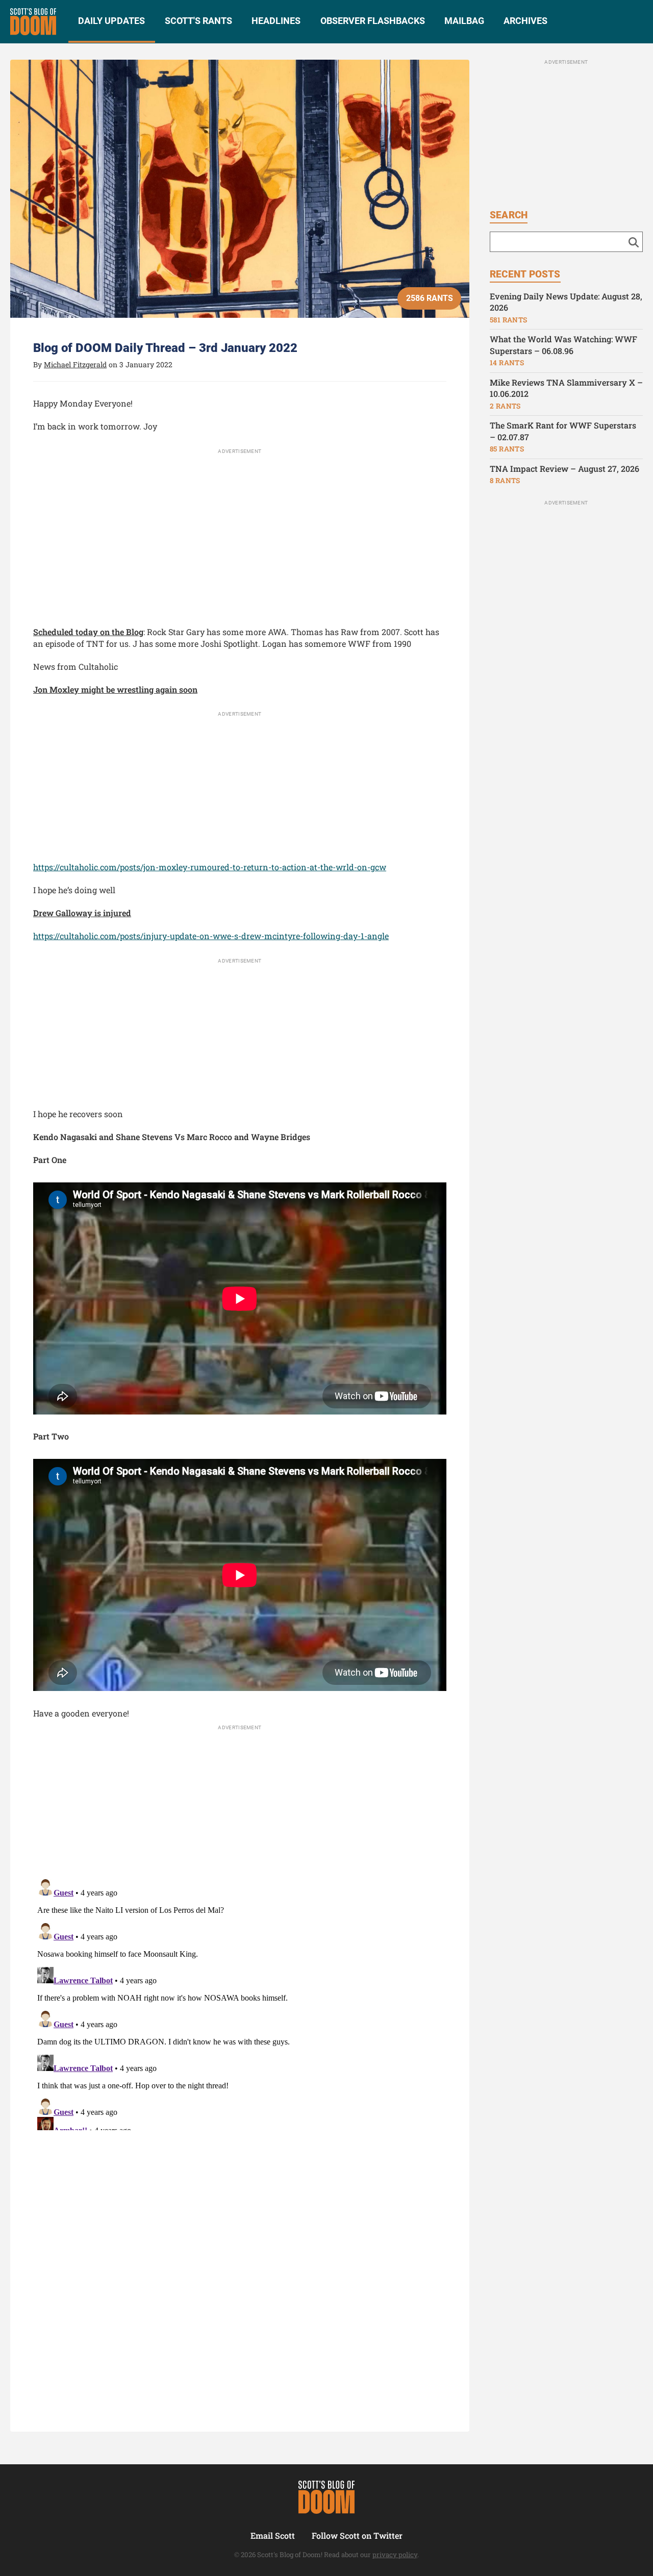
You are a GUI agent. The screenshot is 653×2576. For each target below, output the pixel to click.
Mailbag (464, 21)
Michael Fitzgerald (75, 364)
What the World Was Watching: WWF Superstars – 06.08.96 (563, 345)
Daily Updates (111, 21)
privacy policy (395, 2555)
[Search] (634, 242)
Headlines (276, 21)
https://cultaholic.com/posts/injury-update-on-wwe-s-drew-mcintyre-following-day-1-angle (211, 936)
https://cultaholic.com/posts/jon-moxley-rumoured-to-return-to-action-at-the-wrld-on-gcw (210, 867)
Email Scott (273, 2535)
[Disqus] (240, 2003)
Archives (525, 21)
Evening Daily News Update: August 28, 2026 (566, 302)
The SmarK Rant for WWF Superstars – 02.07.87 (563, 431)
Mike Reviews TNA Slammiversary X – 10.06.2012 (566, 388)
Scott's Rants (198, 21)
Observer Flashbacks (373, 21)
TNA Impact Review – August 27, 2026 (564, 469)
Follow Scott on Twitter (357, 2535)
